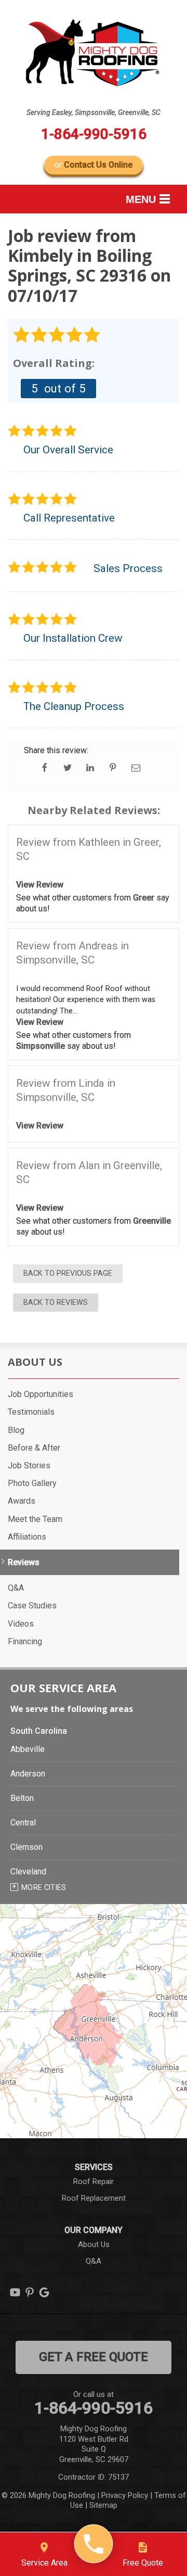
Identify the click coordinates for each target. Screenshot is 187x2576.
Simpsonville (41, 1046)
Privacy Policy (125, 2495)
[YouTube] (15, 2292)
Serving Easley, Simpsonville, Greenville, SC (94, 112)
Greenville (152, 1221)
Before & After (34, 1448)
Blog (16, 1430)
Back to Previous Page (68, 1273)
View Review (40, 885)
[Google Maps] (44, 2292)
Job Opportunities (41, 1394)
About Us (35, 1362)
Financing (25, 1641)
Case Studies (32, 1606)
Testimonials (31, 1412)
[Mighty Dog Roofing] (94, 2544)
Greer (144, 898)
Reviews (24, 1562)
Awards (22, 1501)
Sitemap (103, 2505)
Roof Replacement (94, 2198)
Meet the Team (35, 1519)
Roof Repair (94, 2181)
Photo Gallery (32, 1483)
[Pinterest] (30, 2292)
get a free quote (94, 2357)
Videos (21, 1624)
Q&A (16, 1588)
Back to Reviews (56, 1303)
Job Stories (29, 1465)
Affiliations (27, 1537)
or (94, 165)
